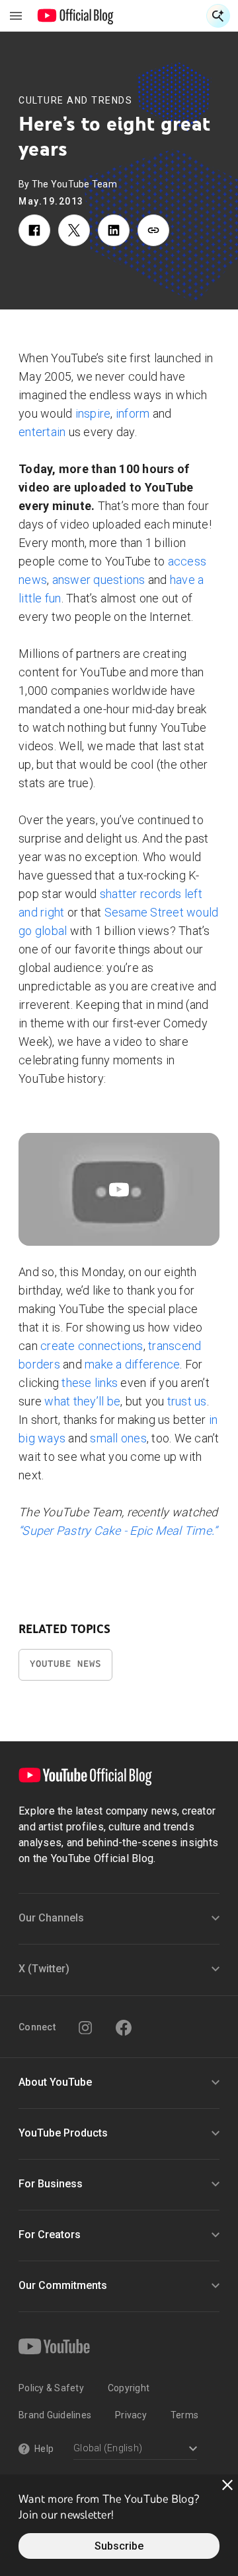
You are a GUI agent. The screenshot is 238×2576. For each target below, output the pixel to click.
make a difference (132, 1364)
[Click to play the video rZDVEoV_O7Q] (119, 1189)
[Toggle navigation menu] (16, 16)
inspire (93, 413)
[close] (227, 2485)
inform (133, 413)
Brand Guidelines (55, 2415)
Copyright (129, 2388)
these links (90, 1383)
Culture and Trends (75, 100)
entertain (42, 432)
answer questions (99, 580)
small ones (118, 1438)
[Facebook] (124, 2028)
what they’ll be (82, 1401)
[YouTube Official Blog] (76, 16)
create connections (92, 1346)
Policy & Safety (51, 2388)
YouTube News (65, 1664)
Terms (184, 2415)
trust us (187, 1401)
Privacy (131, 2415)
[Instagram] (85, 2028)
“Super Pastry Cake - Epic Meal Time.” (118, 1530)
